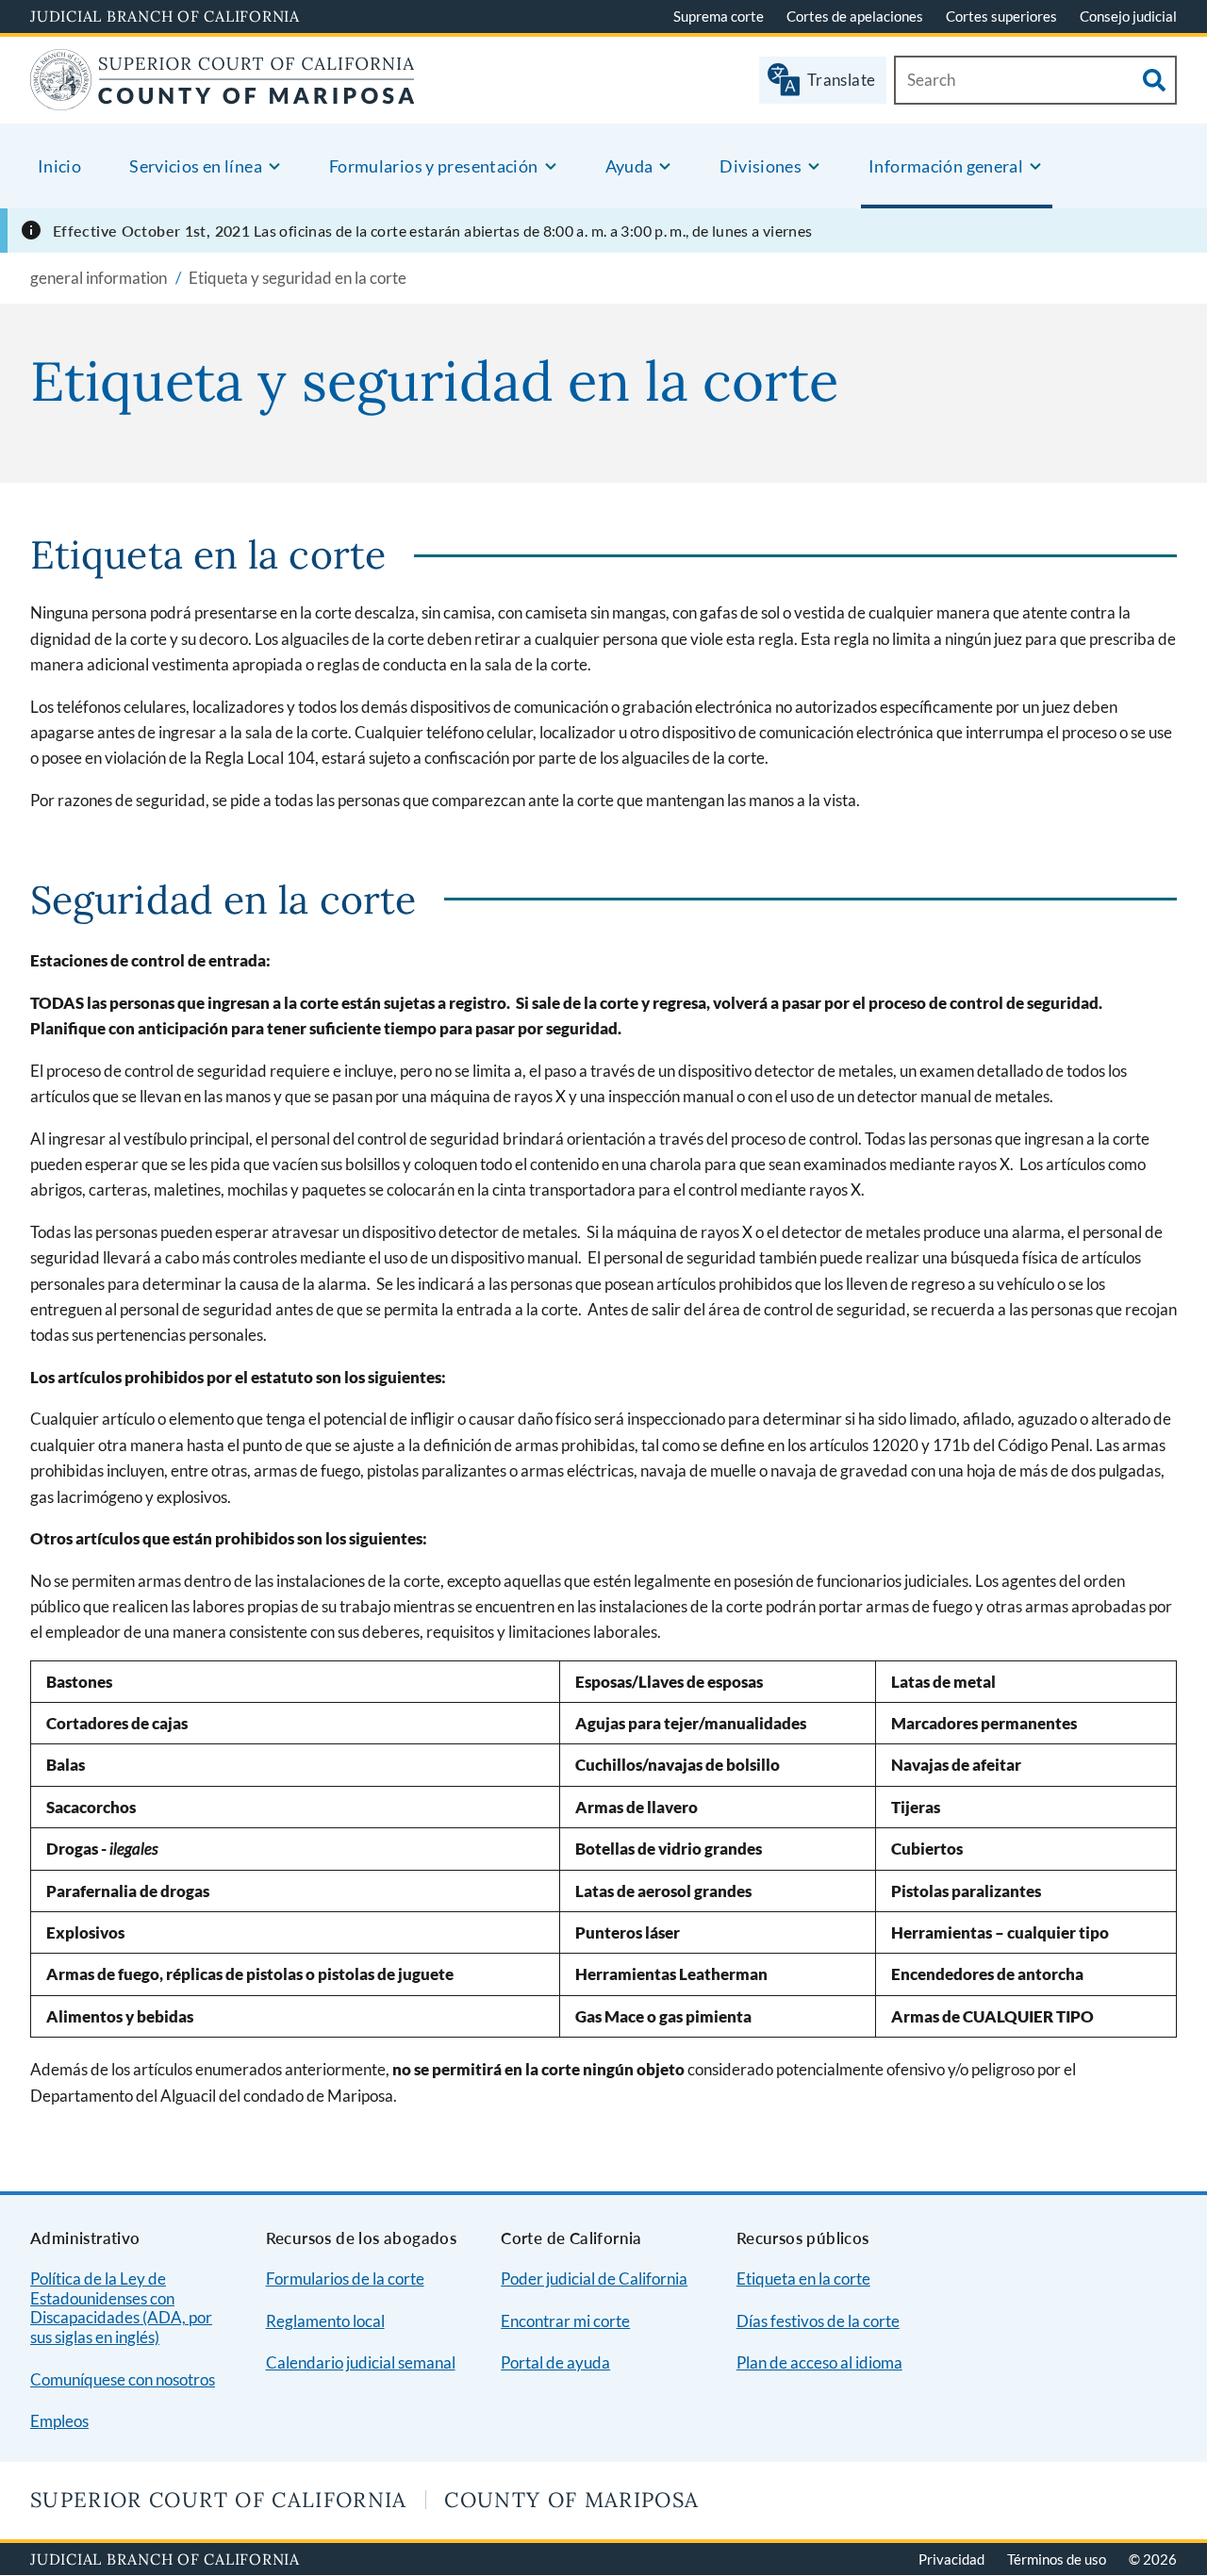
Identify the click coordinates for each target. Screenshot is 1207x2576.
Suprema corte (719, 16)
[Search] (1154, 80)
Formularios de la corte (345, 2279)
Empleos (59, 2421)
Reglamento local (325, 2321)
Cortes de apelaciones (855, 16)
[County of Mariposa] (222, 99)
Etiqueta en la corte (803, 2279)
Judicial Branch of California (165, 16)
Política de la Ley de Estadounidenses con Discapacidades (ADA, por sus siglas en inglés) (121, 2308)
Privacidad (951, 2559)
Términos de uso (1057, 2559)
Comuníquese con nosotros (123, 2379)
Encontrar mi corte (565, 2321)
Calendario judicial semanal (361, 2362)
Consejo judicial (1128, 16)
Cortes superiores (1001, 16)
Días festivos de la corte (818, 2321)
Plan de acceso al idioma (819, 2362)
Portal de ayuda (555, 2362)
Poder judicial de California (594, 2279)
